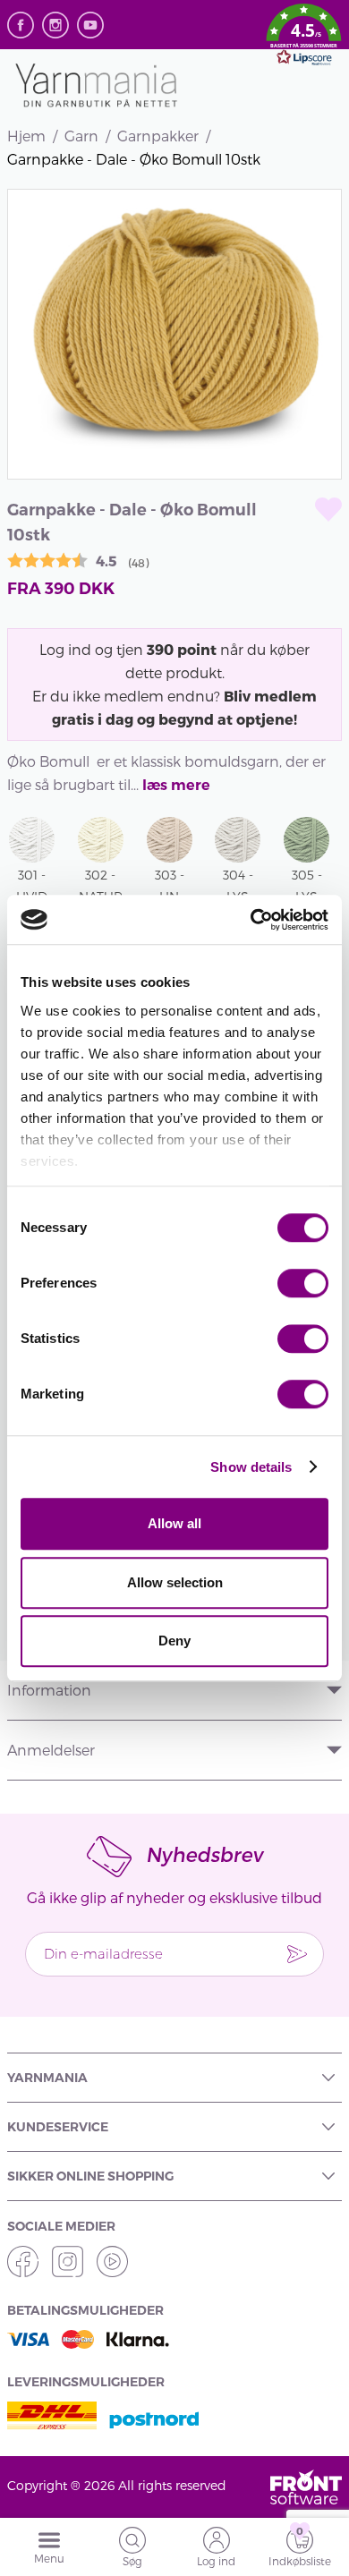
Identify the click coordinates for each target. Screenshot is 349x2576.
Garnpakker (158, 136)
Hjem (26, 136)
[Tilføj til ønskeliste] (328, 510)
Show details (251, 1467)
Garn (81, 136)
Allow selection (175, 1582)
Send (297, 1954)
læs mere (176, 785)
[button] (304, 38)
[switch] (303, 1283)
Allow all (174, 1523)
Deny (174, 1641)
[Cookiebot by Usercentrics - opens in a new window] (251, 920)
